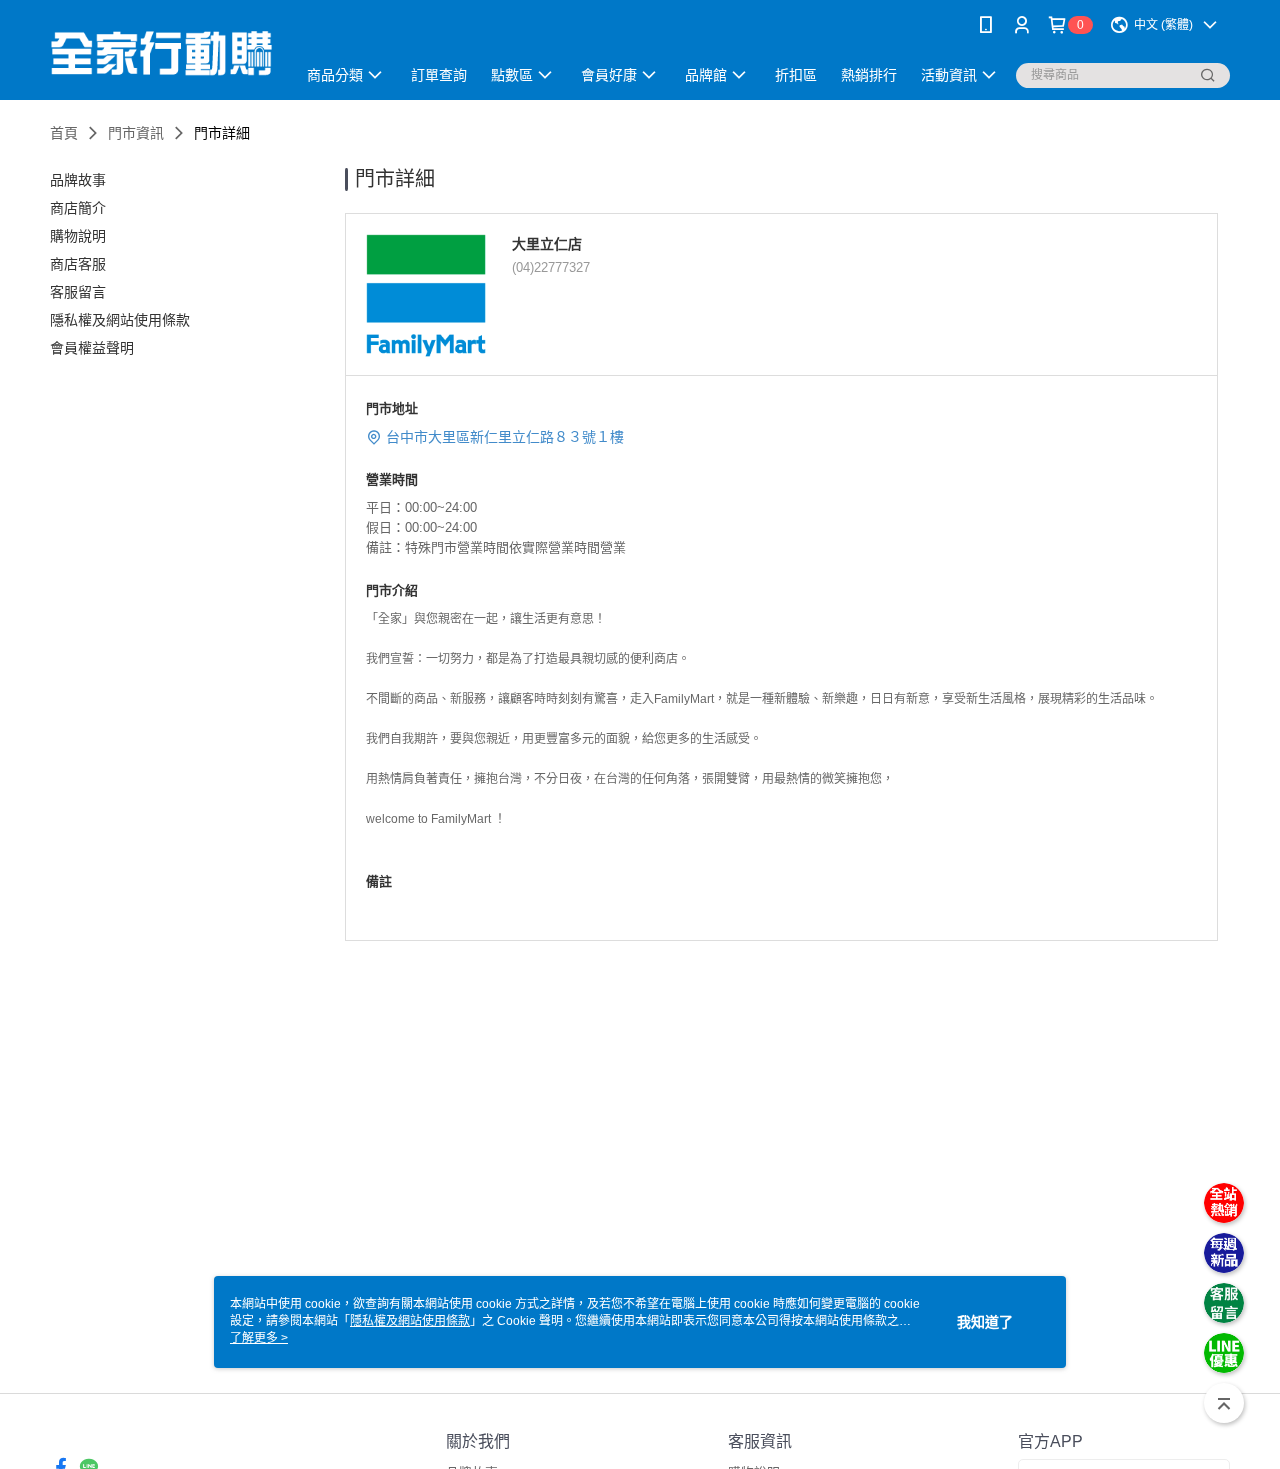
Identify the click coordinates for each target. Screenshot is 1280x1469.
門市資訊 (136, 133)
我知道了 (985, 1322)
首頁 (64, 133)
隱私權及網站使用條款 (410, 1321)
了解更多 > (259, 1338)
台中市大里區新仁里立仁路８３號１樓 (505, 437)
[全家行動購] (161, 52)
